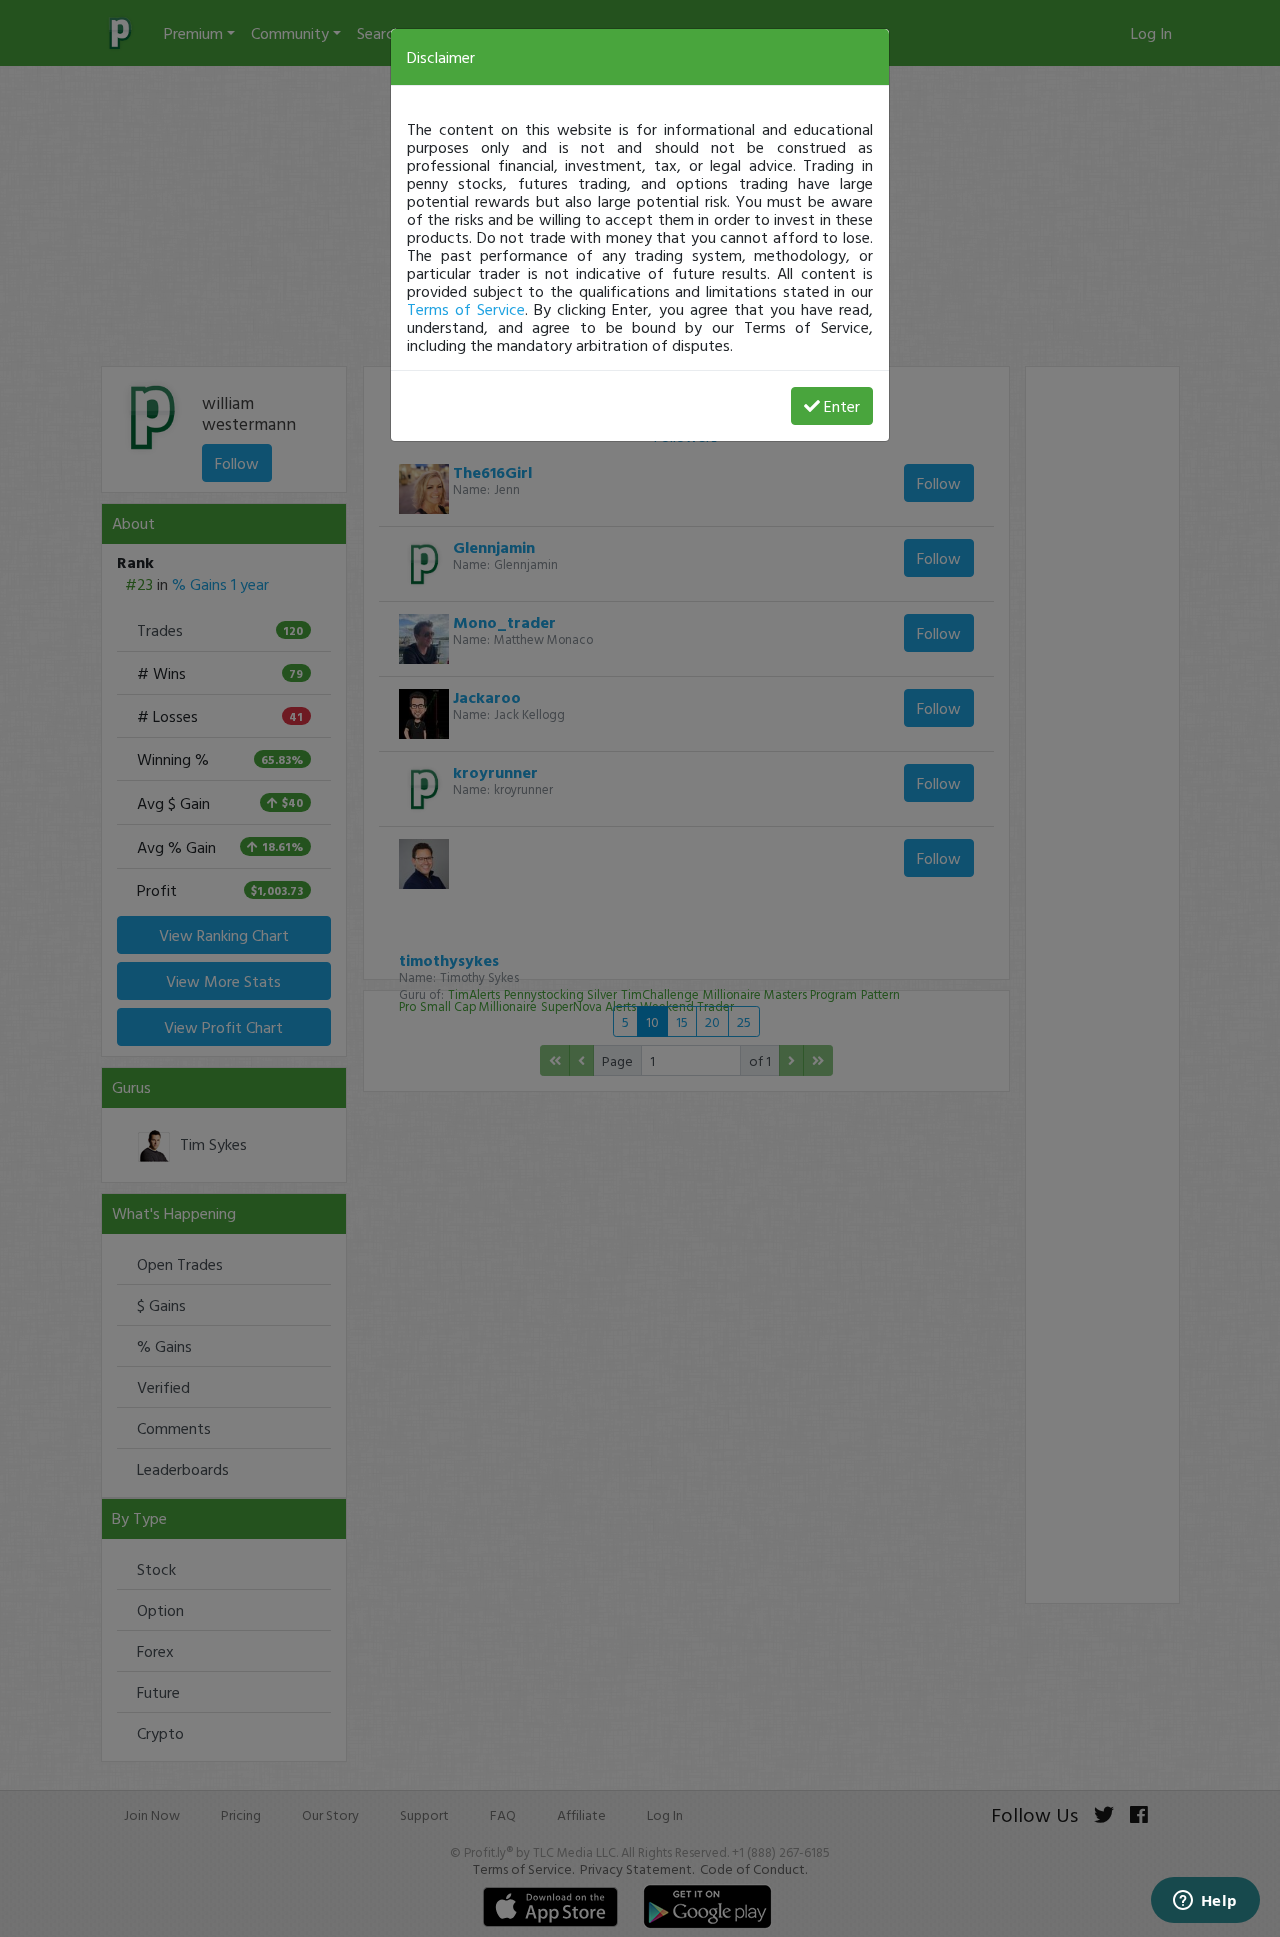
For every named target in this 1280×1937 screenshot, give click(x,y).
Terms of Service (466, 309)
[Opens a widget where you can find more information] (1205, 1902)
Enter (842, 406)
